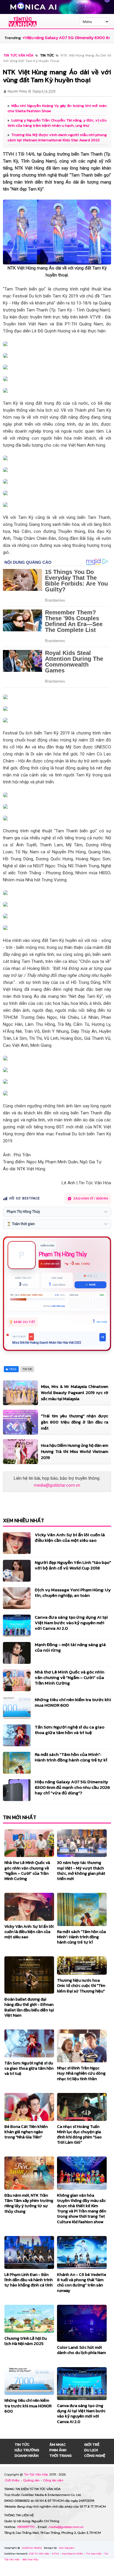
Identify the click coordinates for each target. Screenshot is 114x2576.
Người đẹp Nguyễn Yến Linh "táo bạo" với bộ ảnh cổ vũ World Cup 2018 (73, 1565)
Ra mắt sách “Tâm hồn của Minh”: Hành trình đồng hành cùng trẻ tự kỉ (71, 1757)
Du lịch (91, 2450)
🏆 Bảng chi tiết (22, 1322)
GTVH (56, 2554)
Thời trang (61, 2456)
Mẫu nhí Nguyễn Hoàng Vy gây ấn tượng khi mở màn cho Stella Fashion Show (57, 108)
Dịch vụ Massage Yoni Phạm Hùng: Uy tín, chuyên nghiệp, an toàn (73, 1592)
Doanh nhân (27, 2456)
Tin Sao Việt (94, 2554)
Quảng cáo (32, 2480)
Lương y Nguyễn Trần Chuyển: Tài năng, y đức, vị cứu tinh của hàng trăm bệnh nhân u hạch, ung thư (57, 123)
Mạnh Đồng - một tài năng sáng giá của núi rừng (70, 1647)
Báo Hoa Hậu (31, 2559)
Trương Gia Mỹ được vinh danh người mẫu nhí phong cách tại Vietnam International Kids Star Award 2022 (57, 137)
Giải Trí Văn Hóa (39, 2554)
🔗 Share (90, 1285)
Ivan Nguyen (67, 2548)
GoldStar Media (32, 2548)
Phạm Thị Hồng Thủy (63, 1254)
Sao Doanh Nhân (73, 2554)
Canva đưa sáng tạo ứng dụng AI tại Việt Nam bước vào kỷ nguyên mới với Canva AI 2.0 (71, 1623)
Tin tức (22, 2444)
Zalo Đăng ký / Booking (91, 1199)
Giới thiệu (13, 2480)
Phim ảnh (58, 2450)
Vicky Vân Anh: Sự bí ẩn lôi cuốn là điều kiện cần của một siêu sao (70, 1537)
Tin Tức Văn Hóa (37, 2474)
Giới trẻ (92, 2444)
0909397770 (26, 2527)
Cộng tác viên (53, 2480)
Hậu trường (27, 2450)
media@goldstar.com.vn (57, 1485)
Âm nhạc (58, 2444)
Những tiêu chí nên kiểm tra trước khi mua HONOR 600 (73, 1702)
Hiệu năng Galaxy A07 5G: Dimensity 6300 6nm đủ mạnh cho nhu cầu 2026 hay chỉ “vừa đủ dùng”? (72, 1787)
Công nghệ (95, 2456)
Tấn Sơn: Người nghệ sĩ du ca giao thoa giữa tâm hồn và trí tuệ (70, 1730)
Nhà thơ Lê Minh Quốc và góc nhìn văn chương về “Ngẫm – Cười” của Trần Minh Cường (70, 1677)
